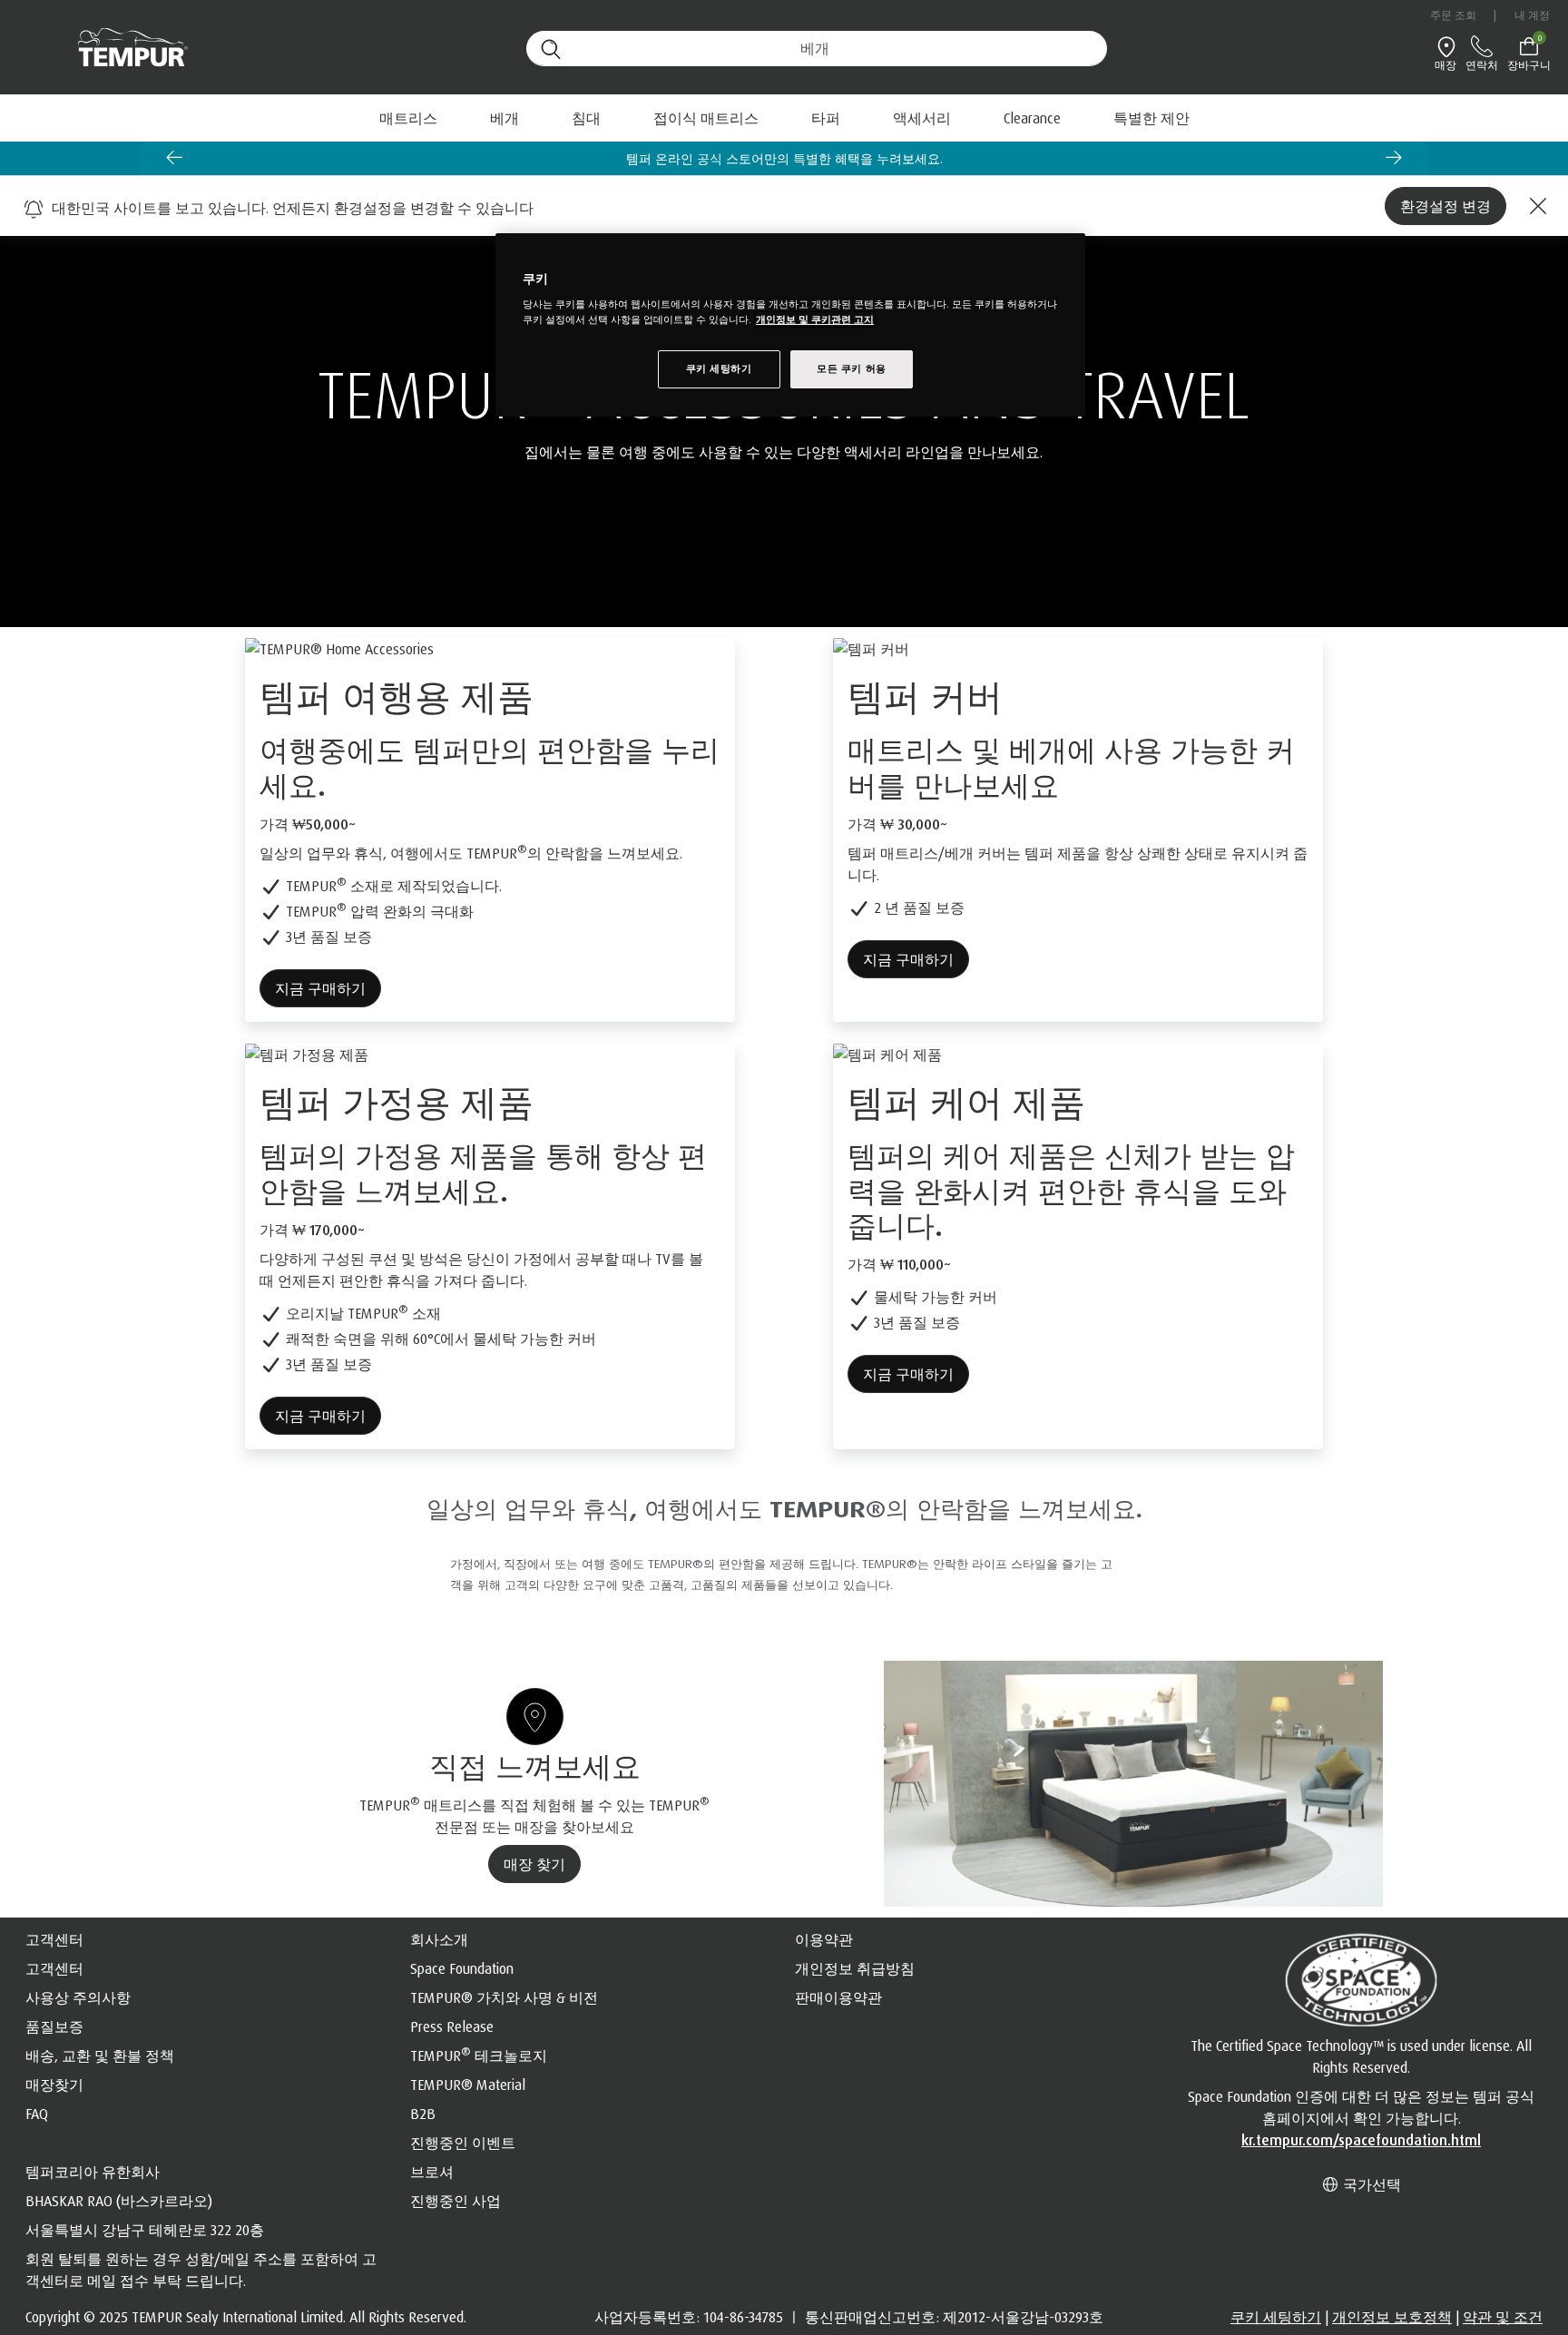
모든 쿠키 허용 (852, 368)
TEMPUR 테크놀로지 (479, 2055)
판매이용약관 (838, 1997)
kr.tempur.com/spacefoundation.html (1361, 2140)
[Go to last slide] (174, 157)
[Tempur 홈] (124, 48)
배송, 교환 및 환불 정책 (100, 2055)
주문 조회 (1454, 15)
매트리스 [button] (408, 118)
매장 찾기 (534, 1864)
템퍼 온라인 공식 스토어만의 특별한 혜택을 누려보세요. (784, 158)
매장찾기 (54, 2085)
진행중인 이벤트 (463, 2143)
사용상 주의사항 (78, 1997)
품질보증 (54, 2026)
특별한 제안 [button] (1151, 118)
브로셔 (432, 2172)
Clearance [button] (1032, 118)
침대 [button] (586, 118)
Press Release (452, 2026)
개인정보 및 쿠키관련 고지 (815, 319)
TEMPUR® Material (468, 2085)
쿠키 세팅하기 (1276, 2317)
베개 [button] (505, 118)
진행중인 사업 (456, 2201)
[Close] (1535, 206)
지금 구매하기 (320, 988)
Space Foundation (462, 1968)
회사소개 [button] (439, 1939)
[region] (790, 325)
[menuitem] (1032, 118)
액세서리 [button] (922, 118)
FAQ (37, 2114)
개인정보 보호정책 (1392, 2317)
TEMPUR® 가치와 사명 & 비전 (504, 1997)
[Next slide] (1394, 157)
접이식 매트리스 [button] (706, 118)
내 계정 (1532, 15)
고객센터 (54, 1968)
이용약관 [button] (824, 1939)
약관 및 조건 (1503, 2317)
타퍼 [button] (826, 118)
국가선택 (1370, 2184)
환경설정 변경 (1445, 206)
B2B (423, 2114)
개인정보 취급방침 (855, 1968)
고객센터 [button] (54, 1939)
